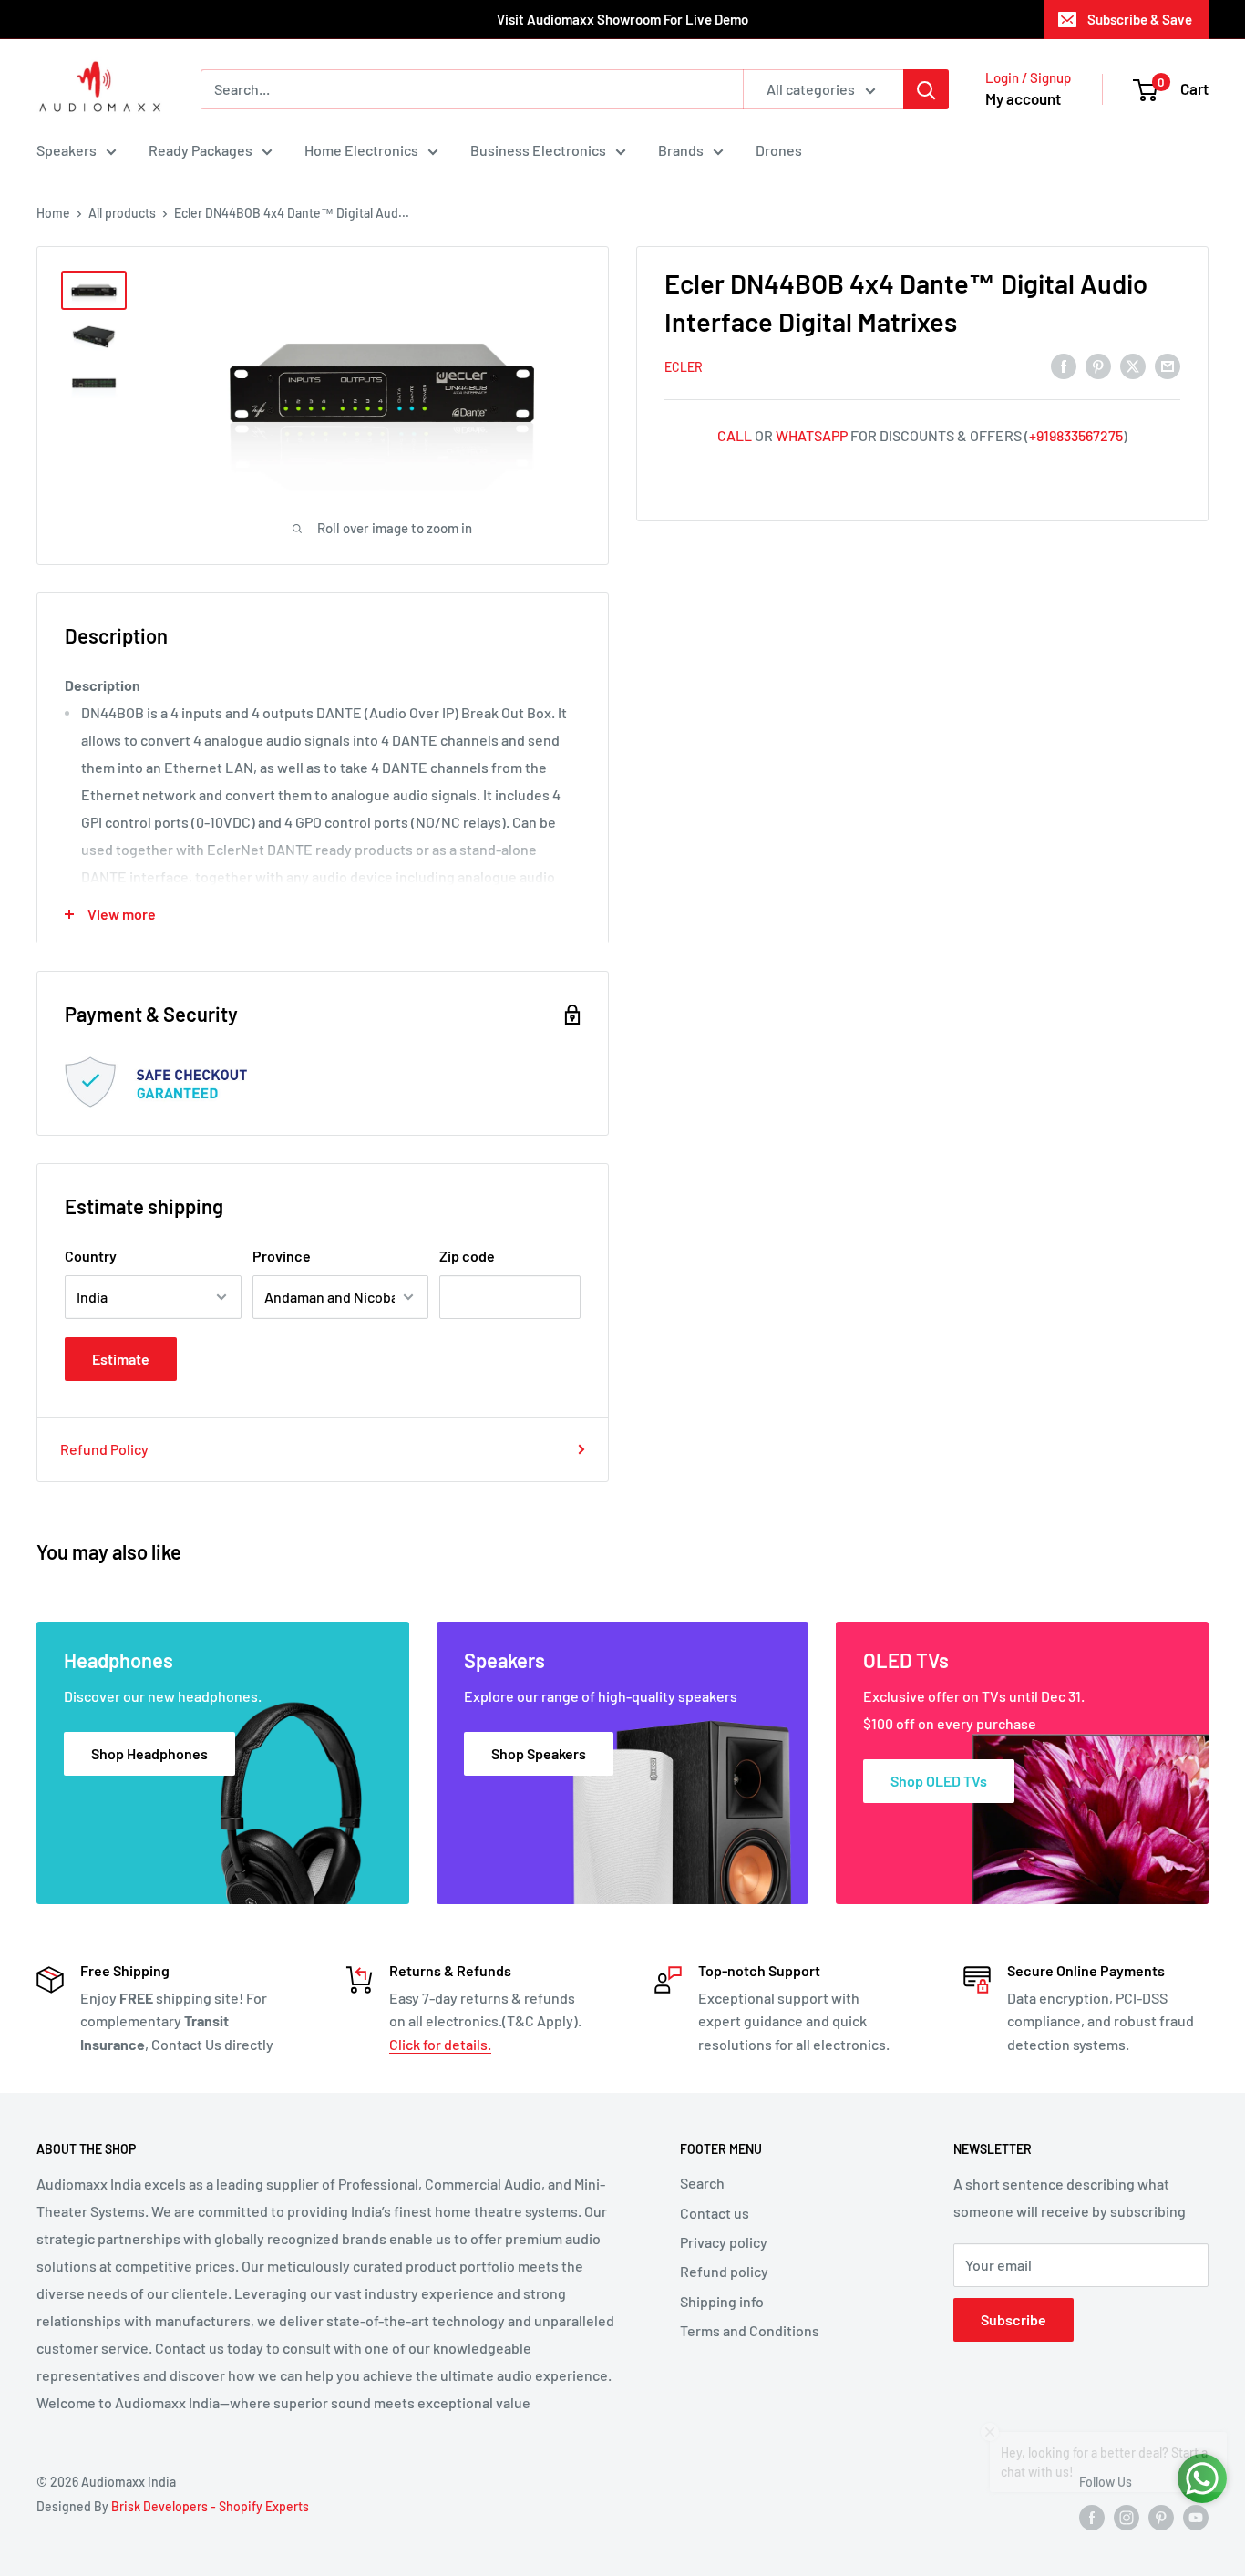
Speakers (67, 150)
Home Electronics (361, 150)
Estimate (121, 1359)
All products (122, 213)
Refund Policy (104, 1449)
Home (53, 213)
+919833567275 (1076, 435)
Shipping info (722, 2301)
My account (1023, 98)
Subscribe (1013, 2319)
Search (702, 2183)
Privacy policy (724, 2242)
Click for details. (440, 2044)
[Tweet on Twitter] (1133, 365)
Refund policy (724, 2271)
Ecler (684, 367)
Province (282, 1256)
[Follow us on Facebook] (1092, 2518)
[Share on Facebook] (1064, 365)
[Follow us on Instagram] (1127, 2518)
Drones (779, 150)
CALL (735, 435)
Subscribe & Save (1140, 19)
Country (91, 1256)
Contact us (715, 2213)
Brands (681, 150)
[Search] (926, 89)
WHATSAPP (812, 435)
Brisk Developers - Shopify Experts (210, 2506)
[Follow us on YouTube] (1196, 2518)
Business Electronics (538, 150)
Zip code (467, 1256)
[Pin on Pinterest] (1098, 365)
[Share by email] (1168, 365)
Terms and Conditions (750, 2330)
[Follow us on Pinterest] (1161, 2518)
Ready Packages (201, 150)
